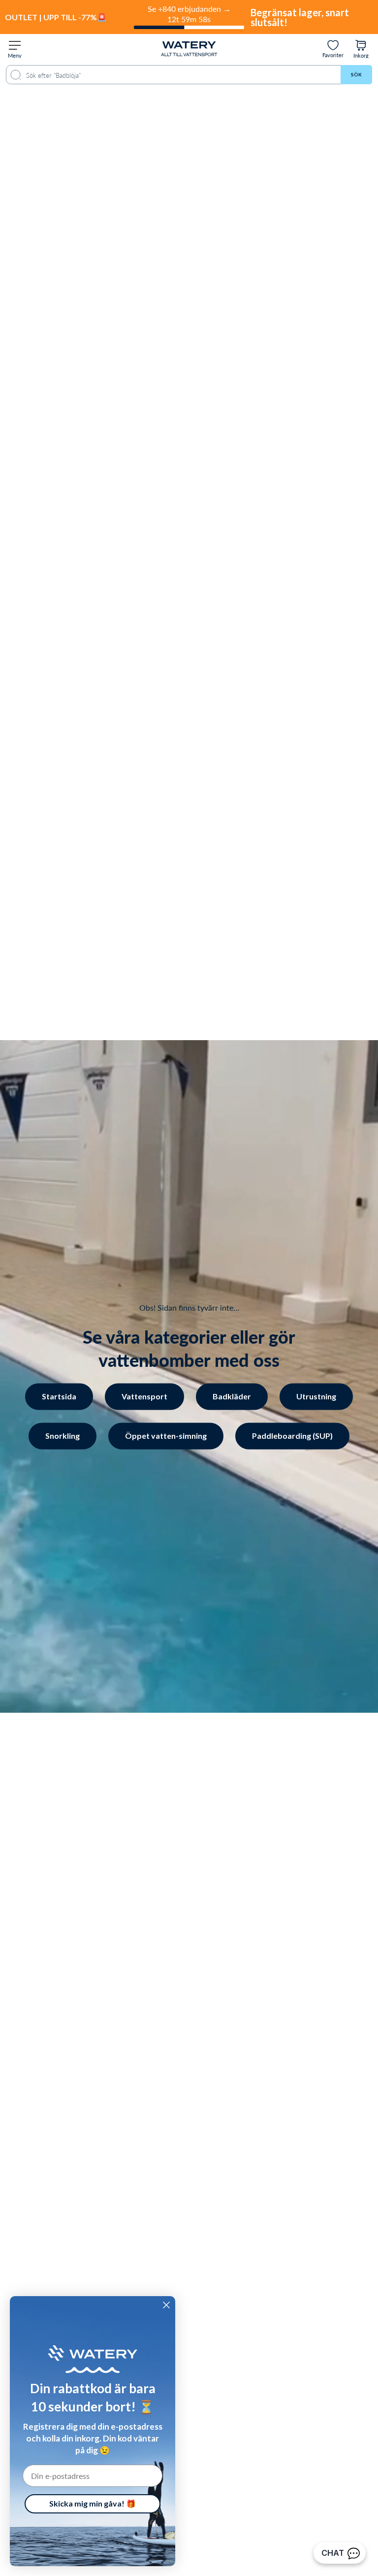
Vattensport (144, 1397)
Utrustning (316, 1397)
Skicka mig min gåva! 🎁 (93, 2503)
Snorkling (63, 1436)
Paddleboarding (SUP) (292, 1436)
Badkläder (232, 1397)
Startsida (59, 1397)
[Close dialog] (166, 2305)
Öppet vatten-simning (166, 1436)
